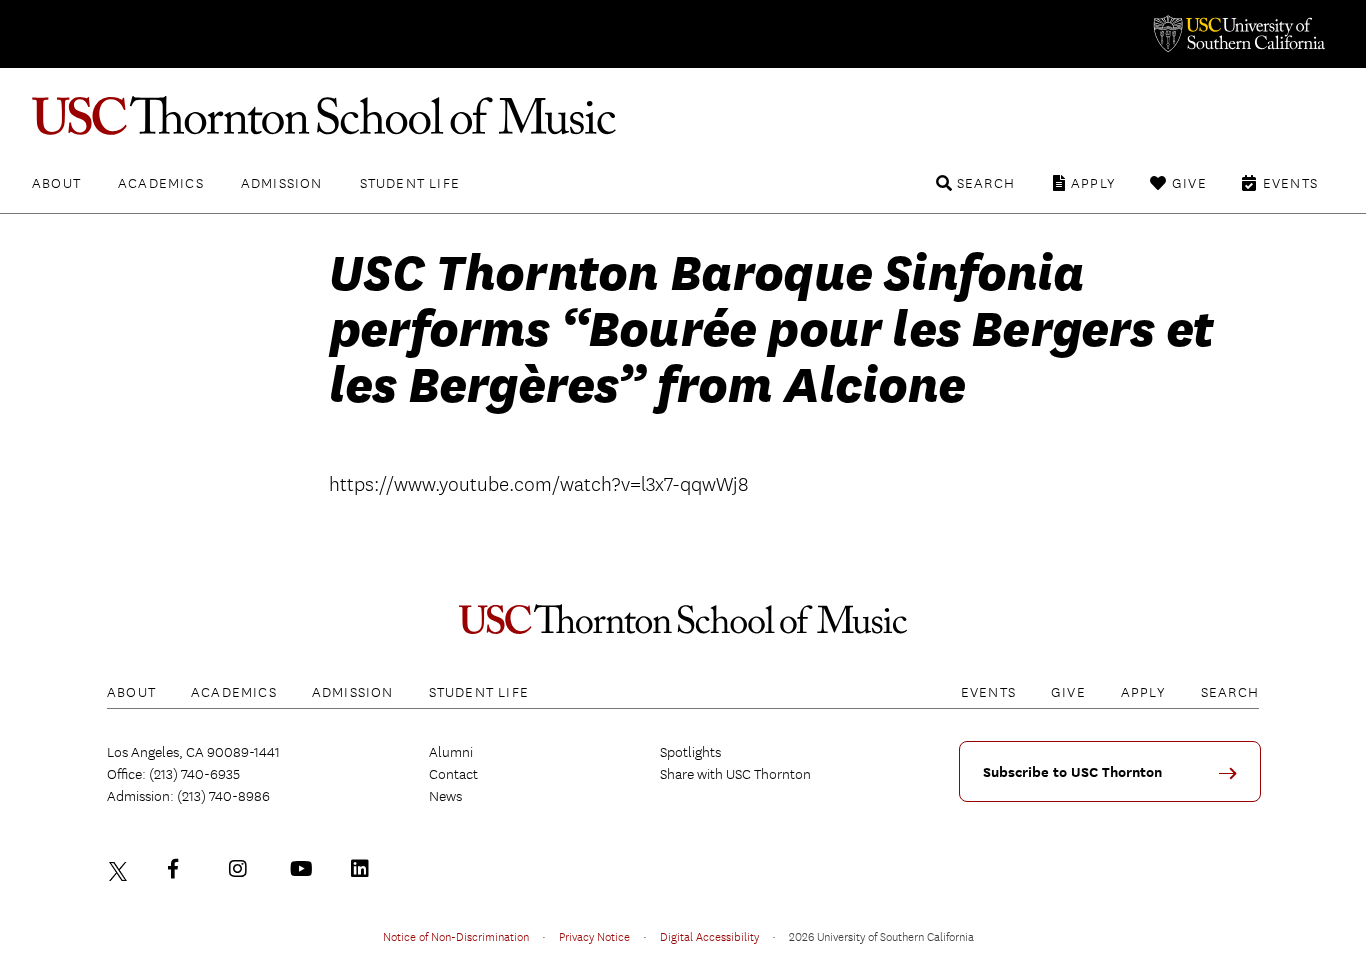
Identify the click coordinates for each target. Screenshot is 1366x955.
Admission (282, 183)
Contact (453, 774)
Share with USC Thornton (735, 774)
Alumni (451, 752)
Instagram (243, 869)
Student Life (410, 183)
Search (986, 183)
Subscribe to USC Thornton (1072, 772)
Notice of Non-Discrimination (456, 936)
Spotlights (690, 752)
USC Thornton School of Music (683, 116)
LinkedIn (365, 869)
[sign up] (1235, 780)
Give (1189, 183)
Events (1290, 183)
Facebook (182, 869)
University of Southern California (1238, 34)
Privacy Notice (594, 936)
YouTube (304, 869)
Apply (1093, 183)
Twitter (121, 869)
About (56, 183)
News (445, 796)
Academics (161, 183)
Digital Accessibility (709, 936)
